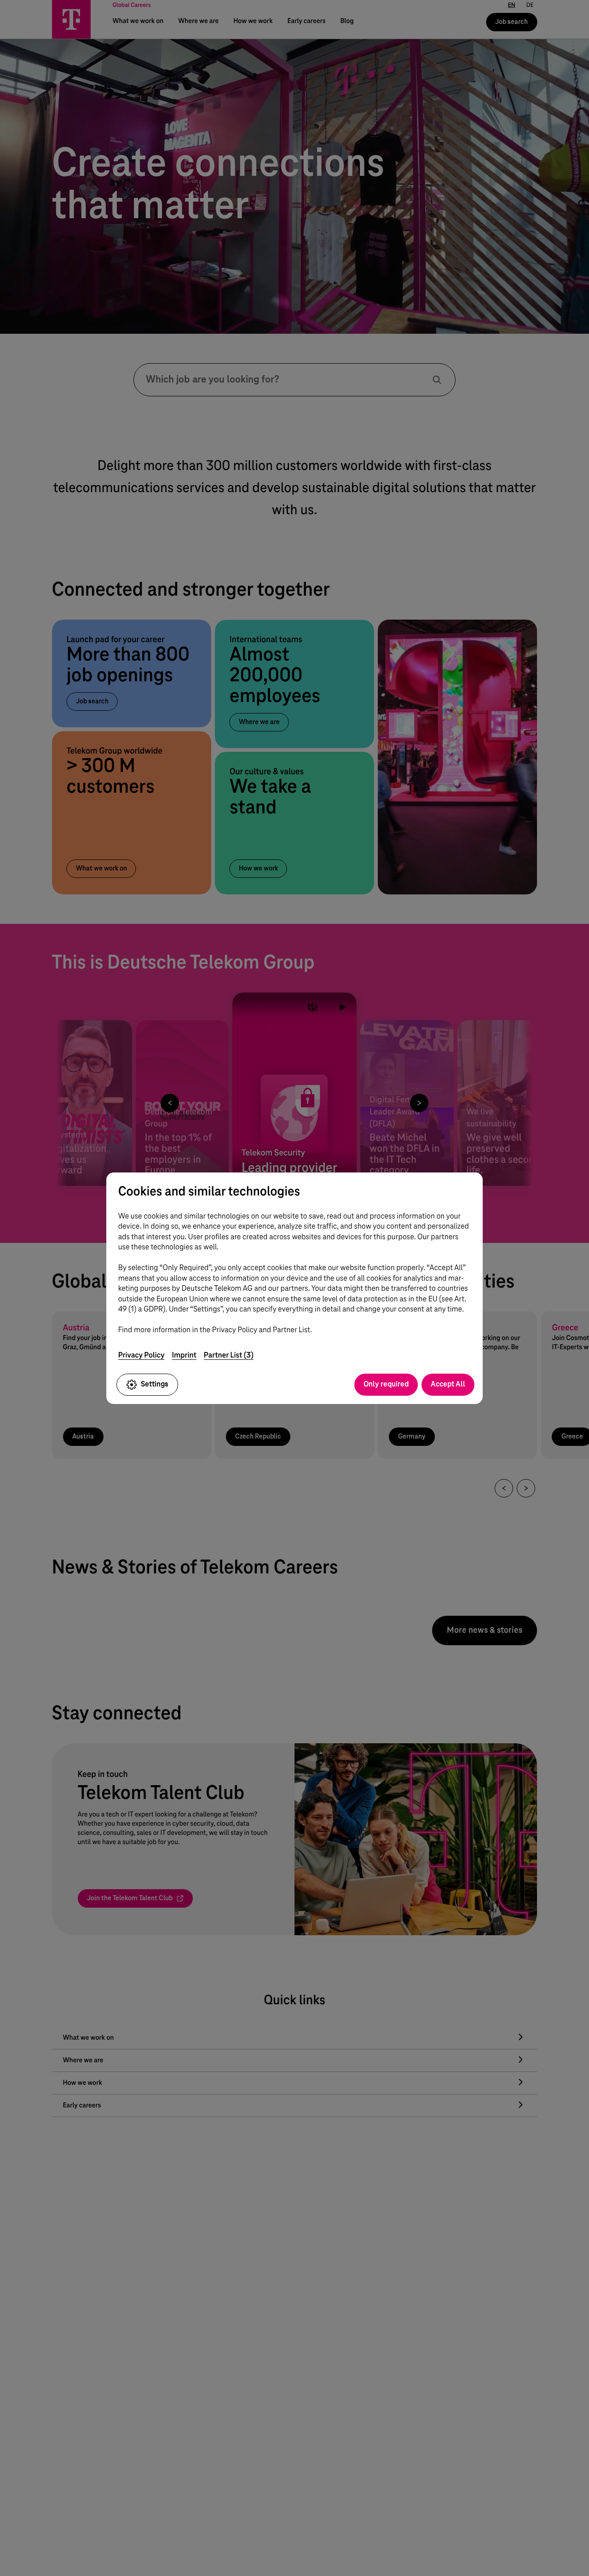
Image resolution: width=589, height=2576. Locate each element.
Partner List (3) (229, 1355)
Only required (386, 1384)
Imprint (184, 1355)
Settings (155, 1384)
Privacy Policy (141, 1355)
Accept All (448, 1384)
